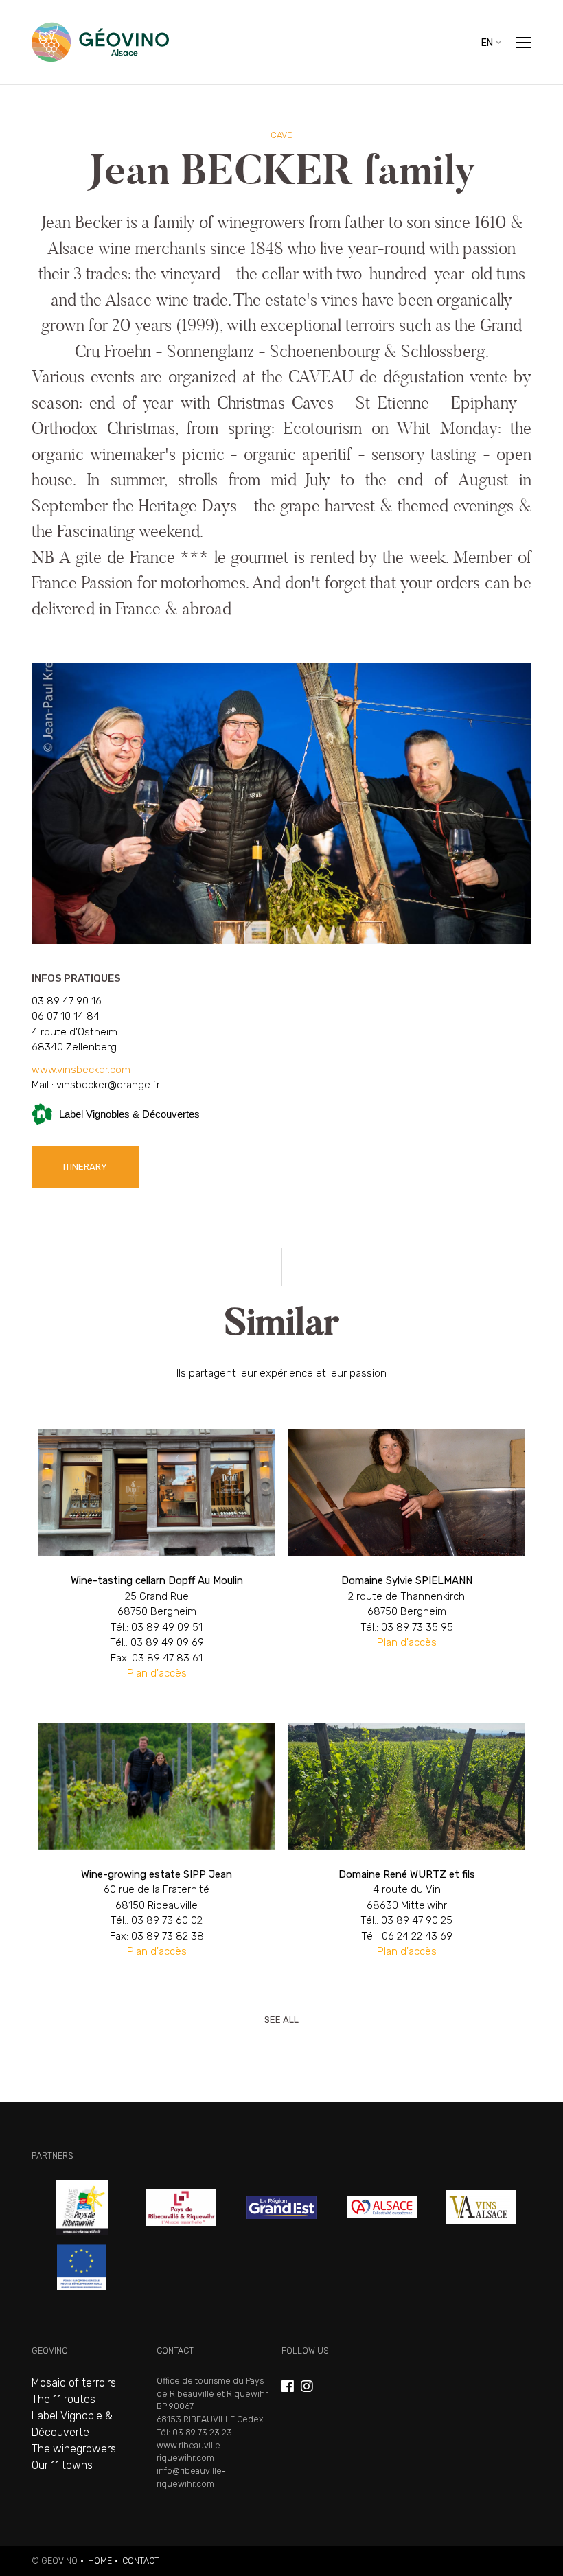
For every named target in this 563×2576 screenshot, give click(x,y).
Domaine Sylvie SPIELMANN (406, 1565)
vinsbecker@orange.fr (108, 1085)
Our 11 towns (62, 2465)
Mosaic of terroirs (74, 2383)
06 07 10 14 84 (66, 1016)
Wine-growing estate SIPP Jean (157, 1851)
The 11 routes (64, 2399)
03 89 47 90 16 (67, 1001)
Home (100, 2561)
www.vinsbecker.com (81, 1070)
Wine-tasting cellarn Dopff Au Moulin (157, 1565)
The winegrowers (74, 2449)
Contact (141, 2561)
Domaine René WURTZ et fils (406, 1851)
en (487, 42)
